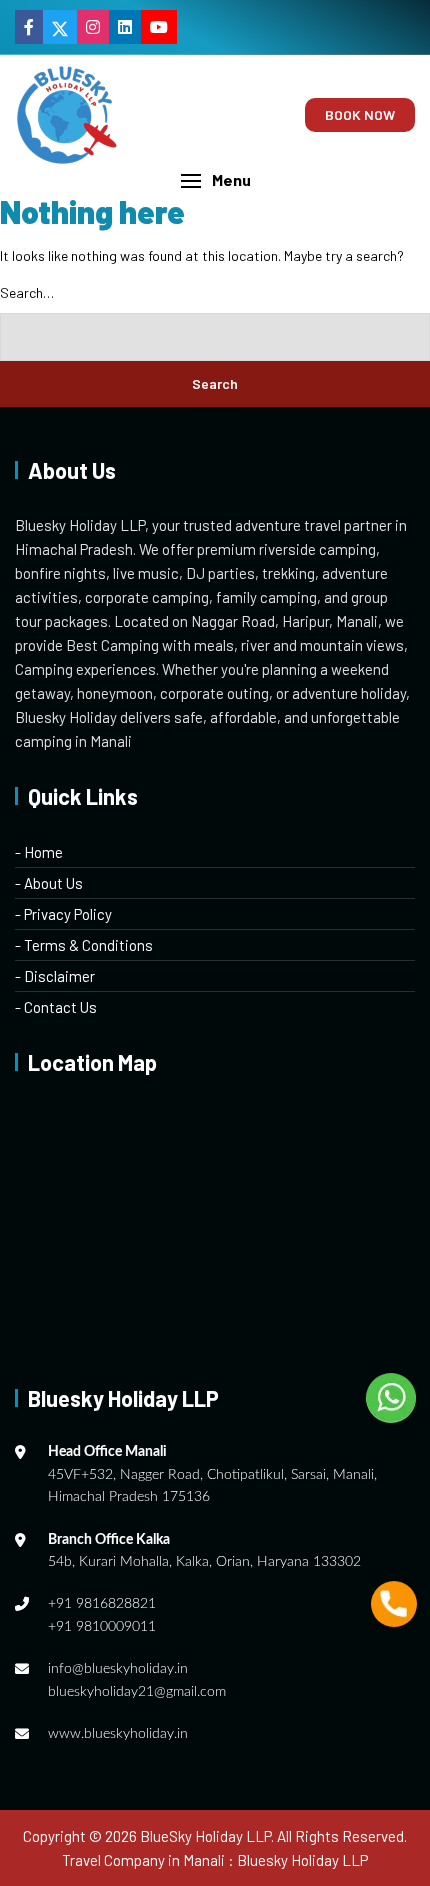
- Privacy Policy (63, 914)
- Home (39, 852)
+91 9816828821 (102, 1604)
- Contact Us (56, 1007)
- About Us (49, 883)
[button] (215, 180)
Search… (27, 292)
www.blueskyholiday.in (118, 1734)
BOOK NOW (360, 114)
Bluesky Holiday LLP (302, 1860)
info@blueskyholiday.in (118, 1669)
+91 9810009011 (102, 1627)
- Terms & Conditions (84, 945)
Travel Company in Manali (143, 1860)
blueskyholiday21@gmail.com (137, 1692)
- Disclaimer (55, 976)
